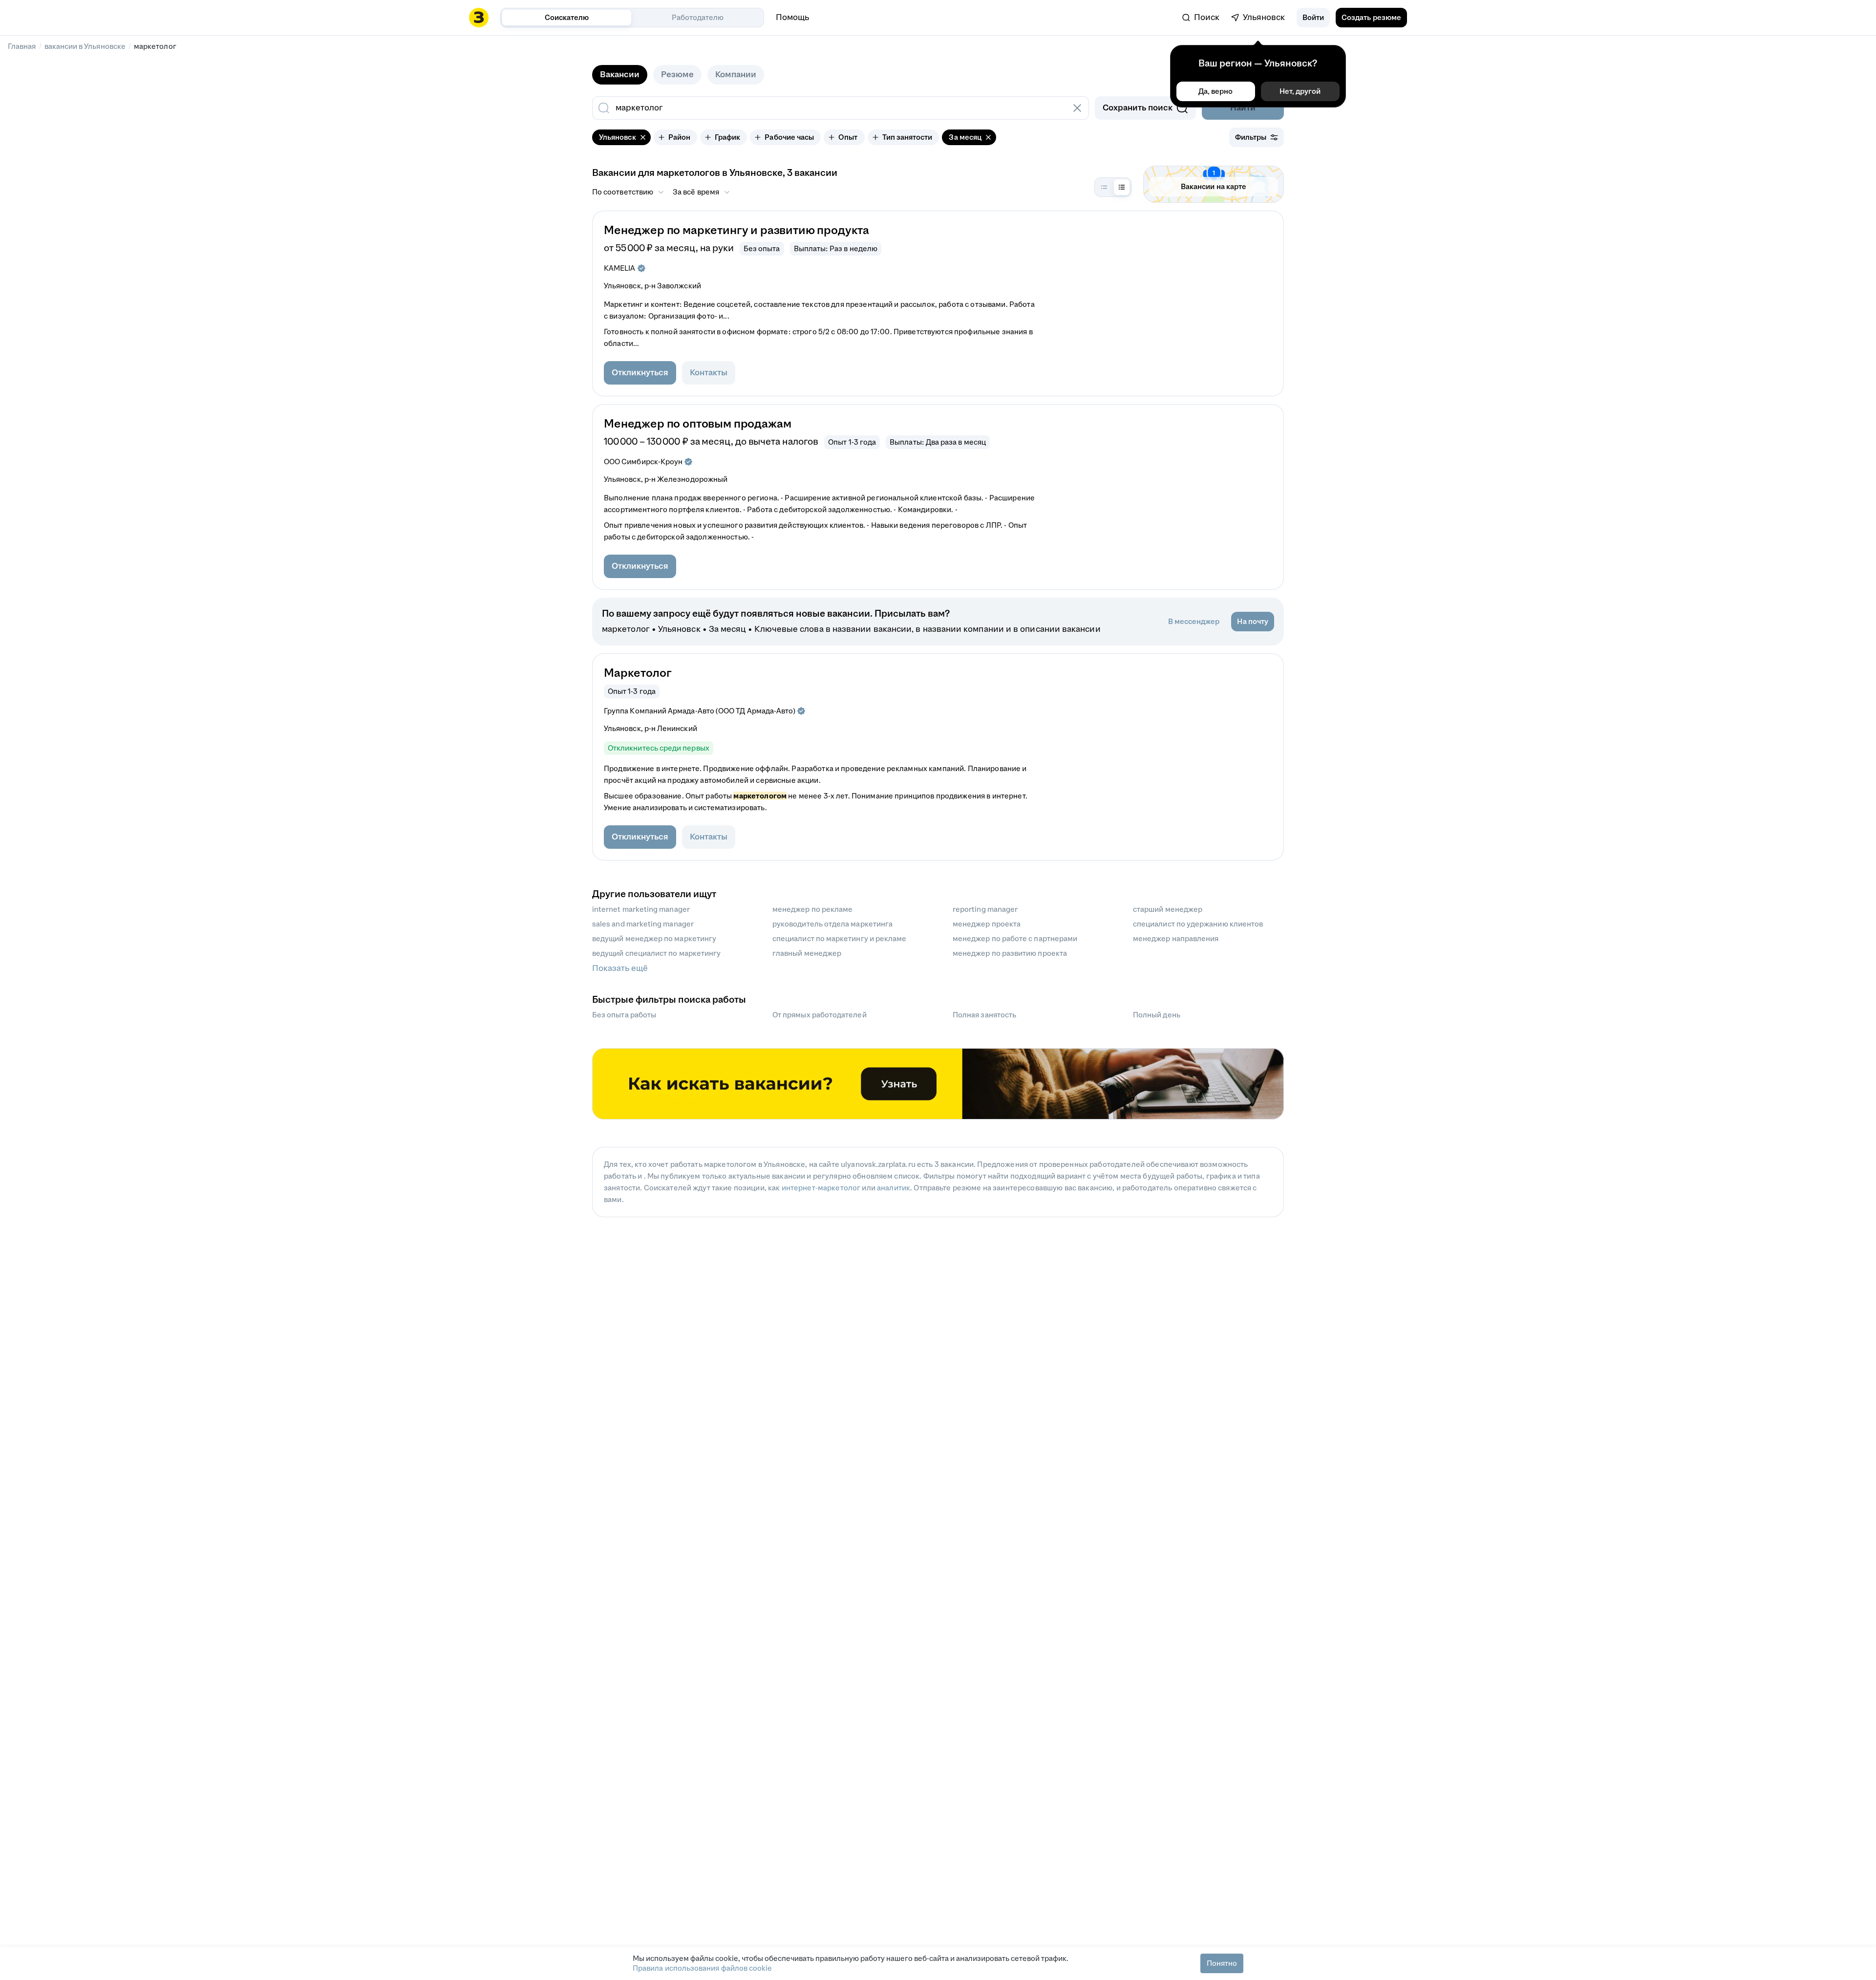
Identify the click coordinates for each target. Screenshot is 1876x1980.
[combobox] (830, 108)
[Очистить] (1077, 108)
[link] (1201, 18)
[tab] (620, 75)
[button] (1313, 18)
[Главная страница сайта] (479, 18)
